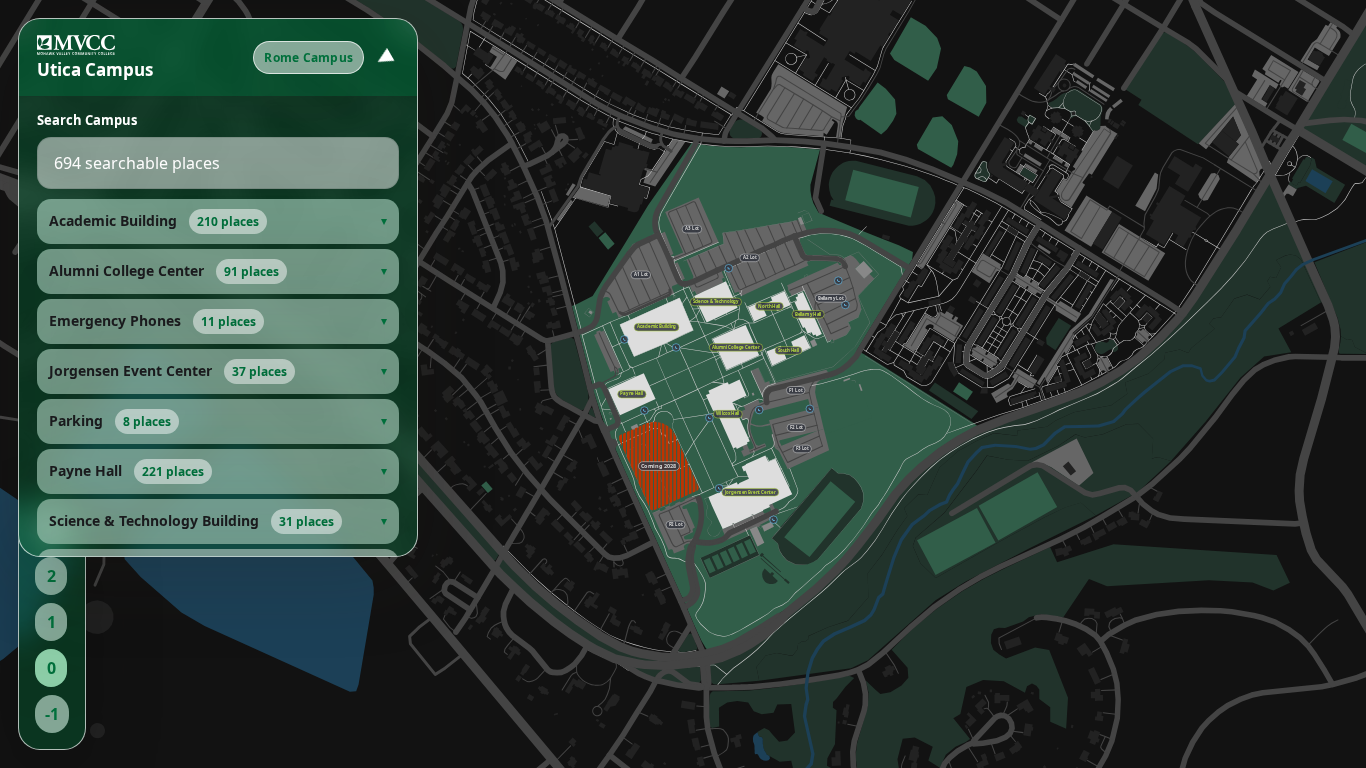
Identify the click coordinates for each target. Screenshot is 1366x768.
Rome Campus (308, 57)
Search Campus (87, 120)
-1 (52, 714)
